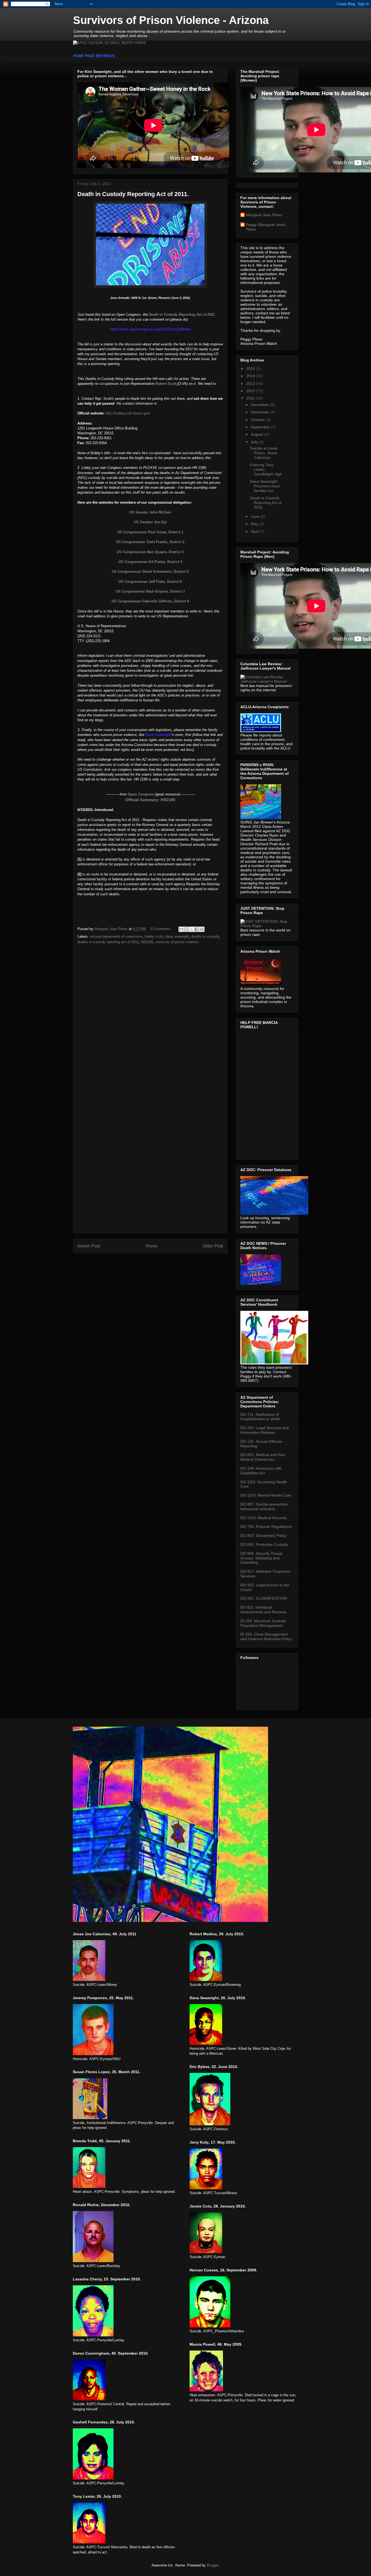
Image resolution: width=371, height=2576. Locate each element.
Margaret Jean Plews (264, 215)
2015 (251, 369)
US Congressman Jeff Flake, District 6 (150, 582)
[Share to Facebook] (197, 929)
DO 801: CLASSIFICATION (264, 1598)
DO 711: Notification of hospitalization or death (260, 1417)
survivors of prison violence (177, 942)
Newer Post (89, 1246)
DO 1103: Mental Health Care (266, 1495)
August (257, 434)
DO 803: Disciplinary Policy (263, 1535)
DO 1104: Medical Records (263, 1518)
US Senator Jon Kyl (150, 522)
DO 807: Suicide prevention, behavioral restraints (265, 1507)
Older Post (213, 1246)
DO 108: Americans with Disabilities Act (261, 1471)
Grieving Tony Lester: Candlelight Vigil (266, 469)
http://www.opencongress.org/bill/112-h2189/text (150, 329)
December (260, 405)
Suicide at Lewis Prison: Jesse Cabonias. (264, 453)
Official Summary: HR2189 (150, 800)
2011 (251, 398)
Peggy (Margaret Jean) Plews (266, 227)
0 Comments (161, 929)
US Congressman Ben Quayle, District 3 (150, 552)
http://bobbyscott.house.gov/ (128, 413)
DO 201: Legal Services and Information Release (265, 1430)
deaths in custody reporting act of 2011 (108, 942)
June (256, 516)
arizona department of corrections (116, 936)
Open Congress (141, 794)
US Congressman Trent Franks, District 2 (150, 542)
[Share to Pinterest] (202, 929)
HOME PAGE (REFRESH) (94, 56)
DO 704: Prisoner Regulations (266, 1527)
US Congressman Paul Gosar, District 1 (150, 532)
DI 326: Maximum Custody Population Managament (263, 1623)
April (255, 531)
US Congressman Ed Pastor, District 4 (150, 562)
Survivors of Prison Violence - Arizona (171, 20)
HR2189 (147, 942)
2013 (251, 383)
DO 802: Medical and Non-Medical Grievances (263, 1457)
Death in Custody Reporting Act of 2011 (182, 315)
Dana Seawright (158, 735)
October (258, 420)
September (261, 427)
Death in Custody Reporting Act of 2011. (266, 503)
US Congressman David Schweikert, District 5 (150, 572)
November (260, 412)
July (255, 442)
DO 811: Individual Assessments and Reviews (263, 1610)
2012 (251, 391)
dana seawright (177, 936)
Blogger (213, 2565)
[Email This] (181, 929)
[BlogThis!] (186, 929)
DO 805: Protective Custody (264, 1544)
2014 (251, 376)
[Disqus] (150, 1020)
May (255, 524)
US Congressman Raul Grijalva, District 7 (150, 591)
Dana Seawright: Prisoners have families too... (265, 486)
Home (151, 1246)
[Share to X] (191, 929)
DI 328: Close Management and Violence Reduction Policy (266, 1637)
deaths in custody (205, 936)
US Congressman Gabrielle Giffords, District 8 (150, 601)
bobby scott (154, 936)
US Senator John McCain (150, 512)
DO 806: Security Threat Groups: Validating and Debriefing (261, 1558)
